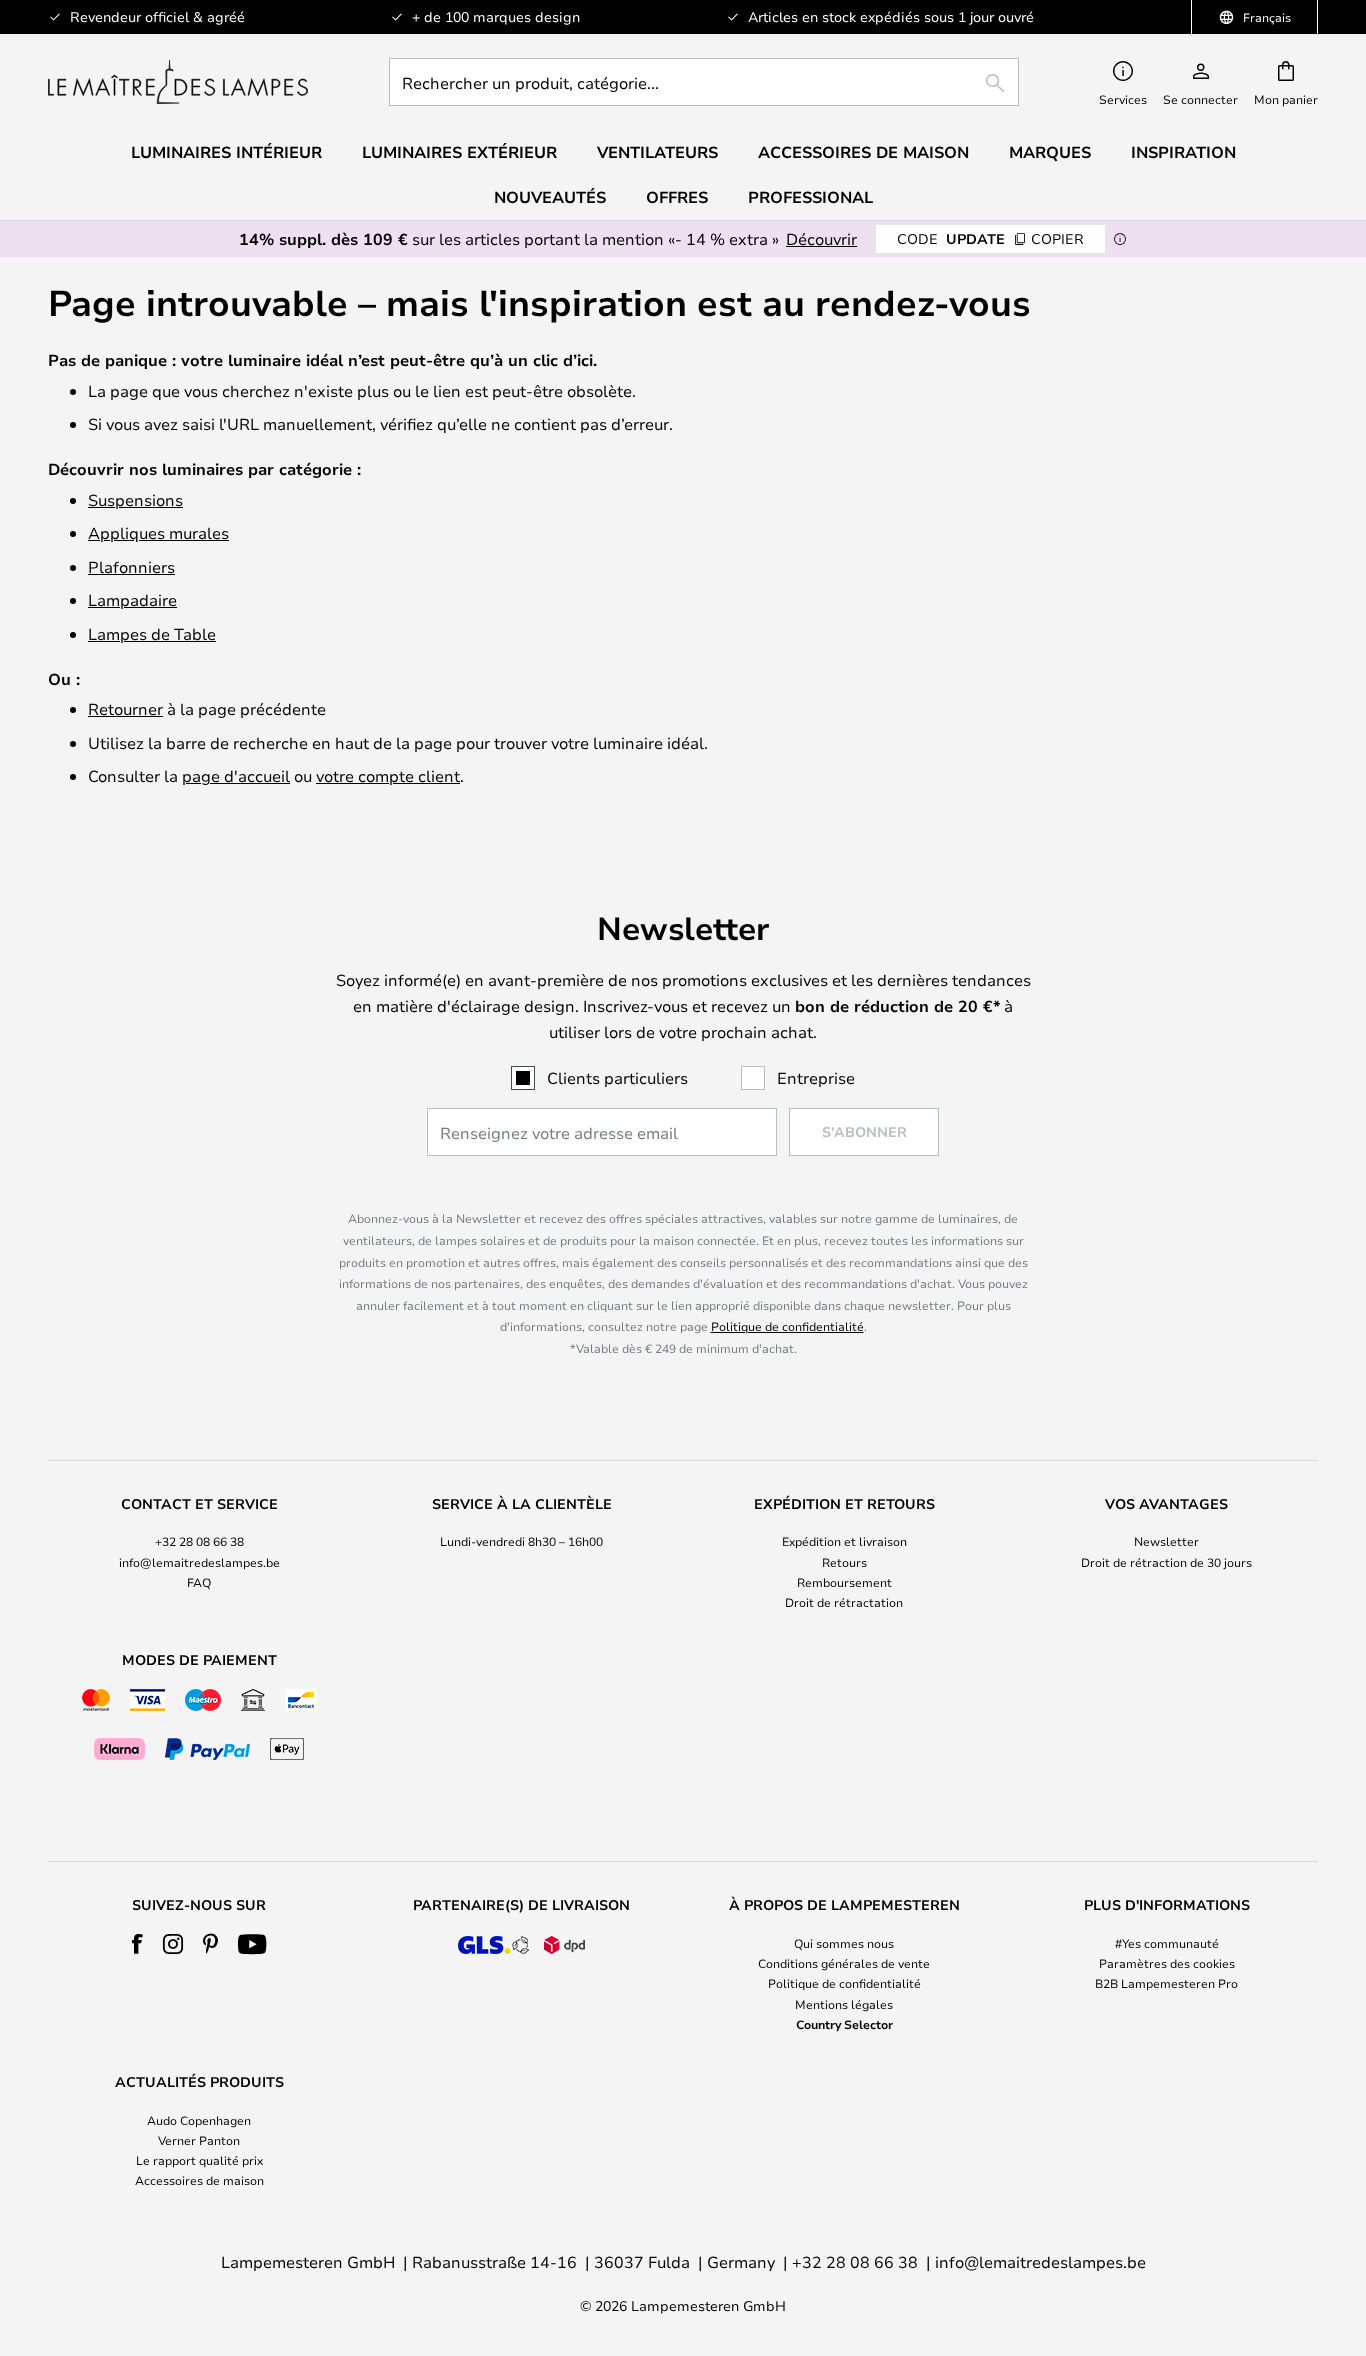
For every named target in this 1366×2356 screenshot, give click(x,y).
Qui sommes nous (844, 1943)
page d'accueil (236, 775)
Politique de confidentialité (787, 1326)
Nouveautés (550, 197)
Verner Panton (199, 2140)
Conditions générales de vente (844, 1963)
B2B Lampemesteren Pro (1166, 1983)
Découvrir (821, 238)
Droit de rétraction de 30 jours (1166, 1562)
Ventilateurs (657, 152)
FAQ (199, 1582)
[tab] (199, 1554)
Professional (810, 197)
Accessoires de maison (199, 2180)
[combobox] (704, 82)
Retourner (125, 708)
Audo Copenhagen (199, 2120)
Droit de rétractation (844, 1602)
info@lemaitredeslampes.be (199, 1562)
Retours (844, 1562)
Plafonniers (131, 566)
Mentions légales (844, 2004)
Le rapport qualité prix (199, 2160)
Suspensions (135, 499)
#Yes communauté (1167, 1943)
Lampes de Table (152, 633)
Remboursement (844, 1582)
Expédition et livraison (844, 1541)
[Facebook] (137, 1944)
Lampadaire (132, 599)
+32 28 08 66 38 (199, 1541)
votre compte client (388, 775)
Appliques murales (158, 532)
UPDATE (990, 238)
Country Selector (844, 2024)
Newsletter (1166, 1541)
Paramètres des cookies (1167, 1963)
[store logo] (178, 82)
